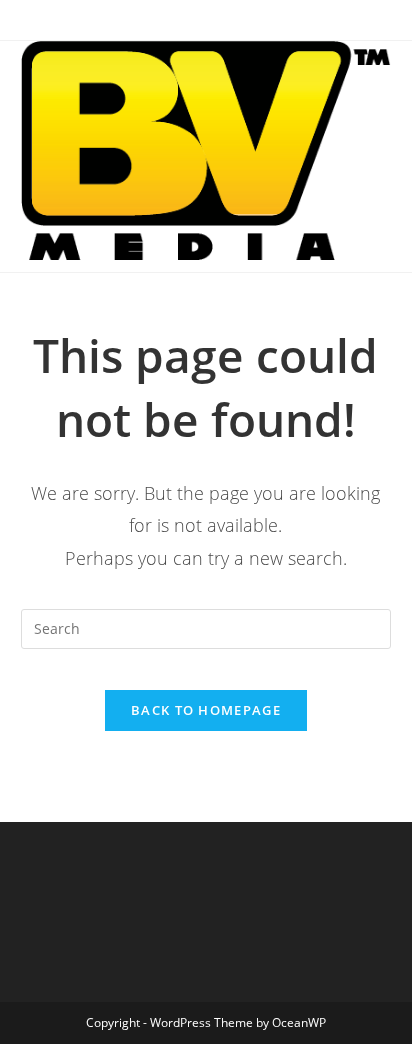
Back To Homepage (206, 710)
